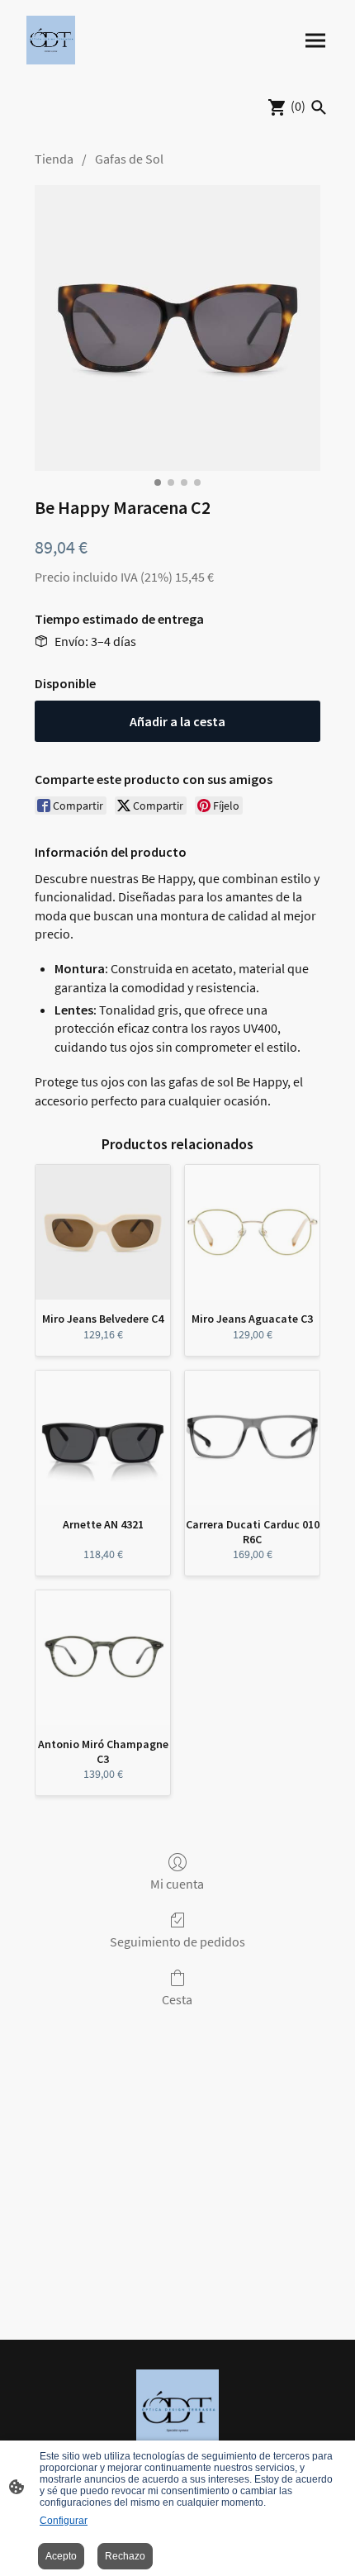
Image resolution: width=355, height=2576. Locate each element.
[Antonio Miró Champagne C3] (103, 1658)
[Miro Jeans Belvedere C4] (103, 1232)
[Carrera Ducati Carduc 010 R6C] (252, 1438)
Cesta (177, 1999)
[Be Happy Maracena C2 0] (177, 328)
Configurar (64, 2521)
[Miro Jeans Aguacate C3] (252, 1232)
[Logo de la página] (51, 40)
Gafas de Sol (129, 159)
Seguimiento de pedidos (177, 1942)
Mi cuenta (177, 1884)
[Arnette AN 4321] (103, 1438)
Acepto (61, 2556)
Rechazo (125, 2556)
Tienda (54, 159)
